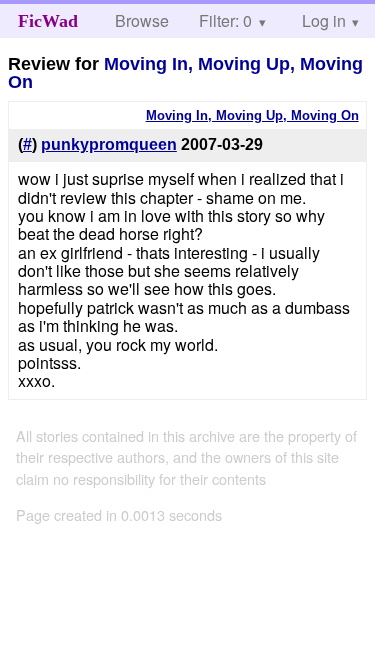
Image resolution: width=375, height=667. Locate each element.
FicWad (48, 21)
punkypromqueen (109, 144)
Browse (142, 20)
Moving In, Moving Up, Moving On (185, 73)
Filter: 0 (225, 20)
